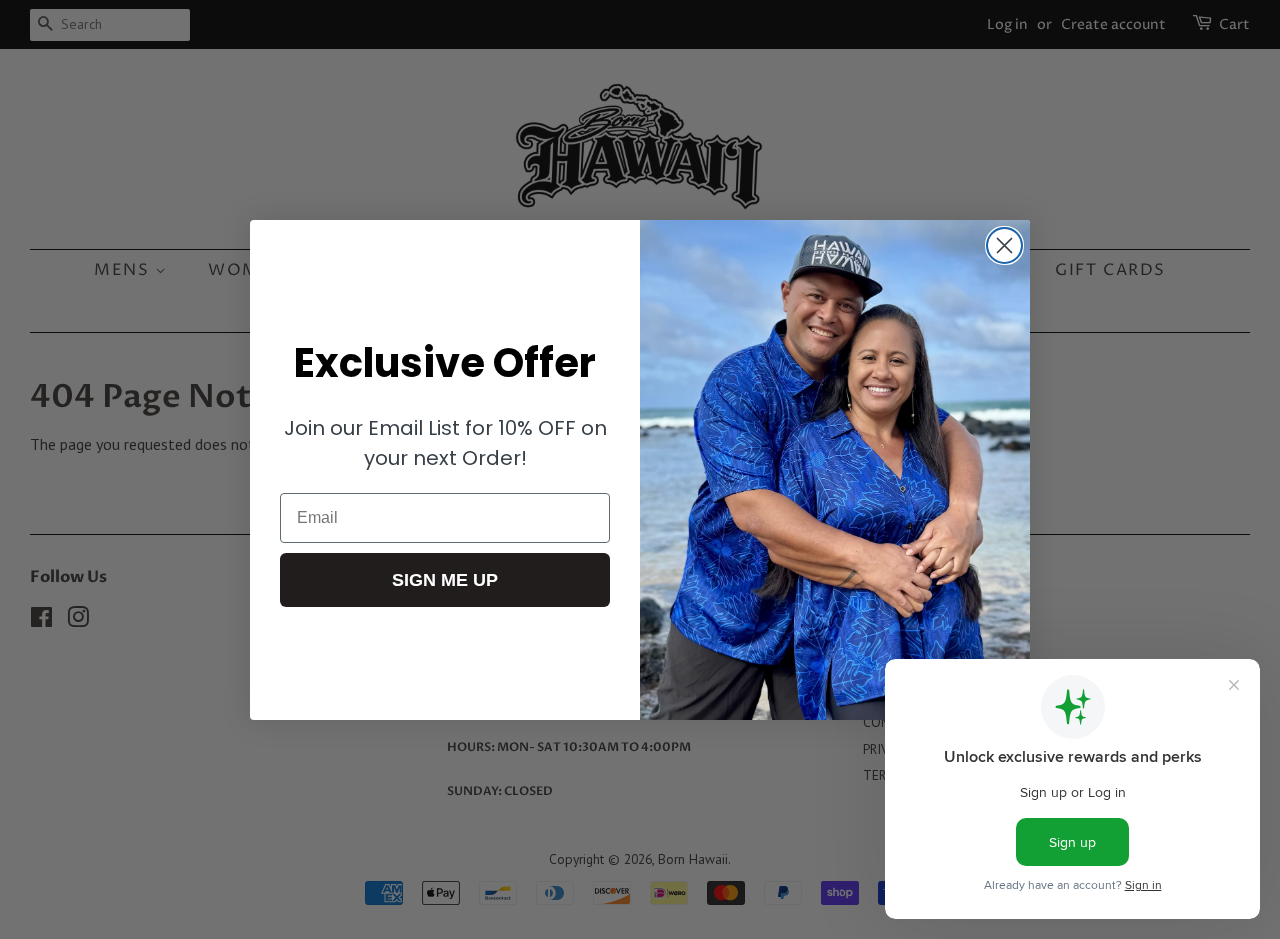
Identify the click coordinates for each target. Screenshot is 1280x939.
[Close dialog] (1004, 245)
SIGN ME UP (445, 580)
